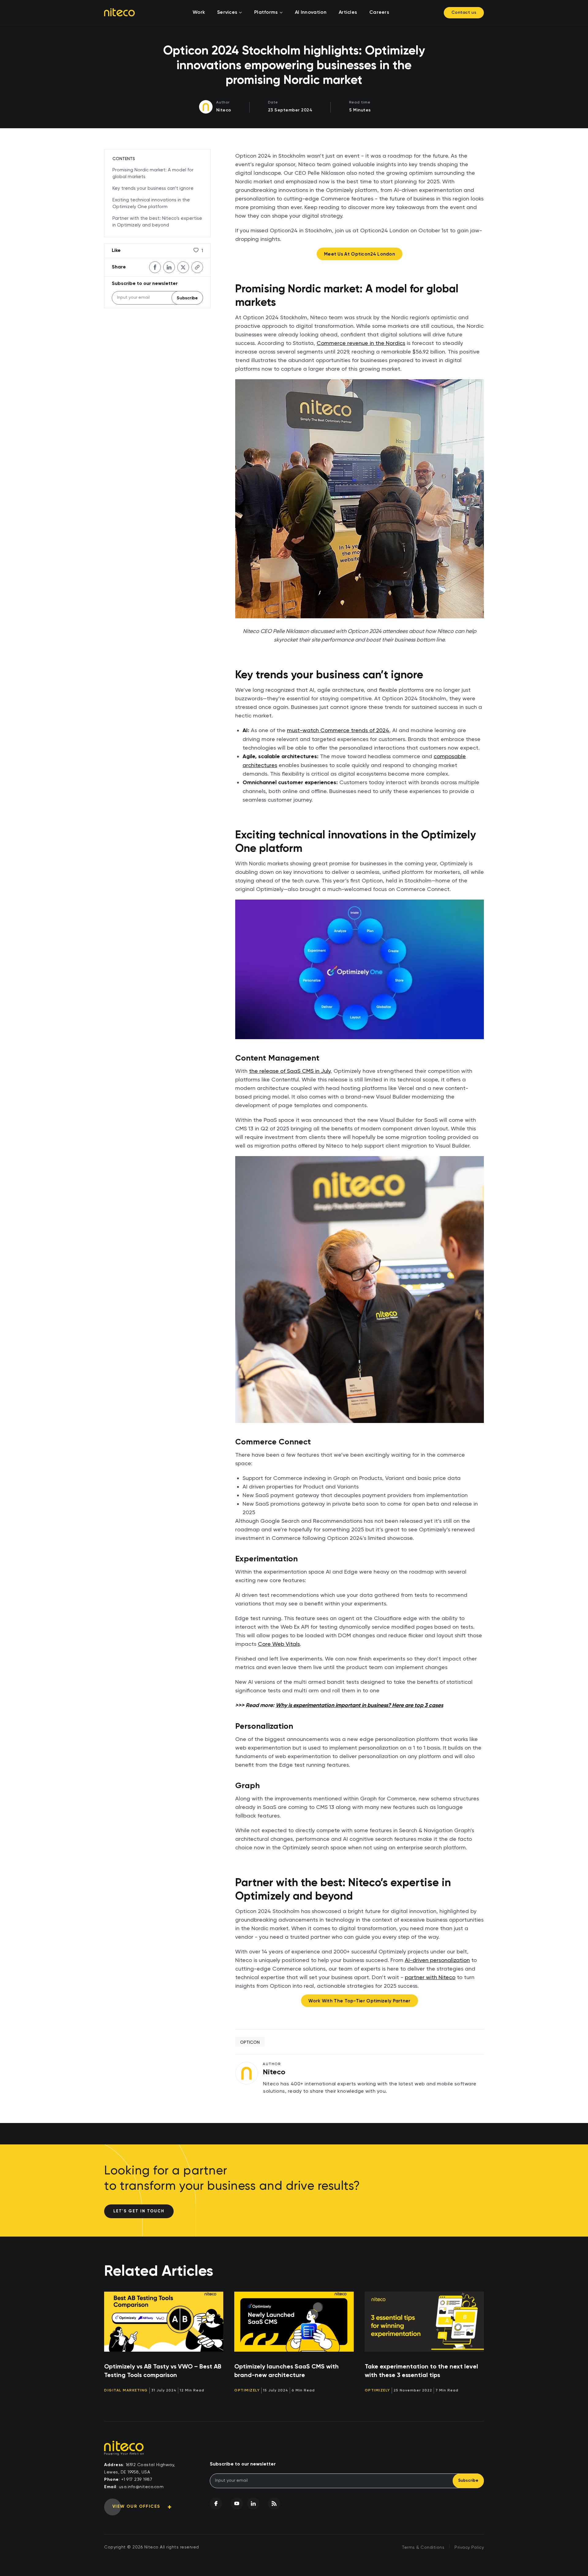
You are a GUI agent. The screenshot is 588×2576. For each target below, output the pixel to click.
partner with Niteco (430, 1977)
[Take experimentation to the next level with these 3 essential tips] (424, 2322)
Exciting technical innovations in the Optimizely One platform (151, 203)
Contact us (464, 13)
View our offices (136, 2507)
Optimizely (247, 2391)
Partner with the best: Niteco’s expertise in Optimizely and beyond (157, 222)
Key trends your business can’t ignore (153, 188)
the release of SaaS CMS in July (290, 1071)
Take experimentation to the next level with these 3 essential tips (421, 2371)
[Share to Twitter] (183, 267)
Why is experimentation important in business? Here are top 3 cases (359, 1705)
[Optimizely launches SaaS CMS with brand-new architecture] (294, 2322)
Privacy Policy (469, 2548)
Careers (379, 13)
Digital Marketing (126, 2391)
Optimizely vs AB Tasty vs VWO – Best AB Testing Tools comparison (163, 2371)
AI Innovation (311, 13)
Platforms (266, 13)
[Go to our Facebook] (216, 2503)
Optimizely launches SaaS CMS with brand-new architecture (286, 2371)
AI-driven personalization (437, 1960)
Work (199, 13)
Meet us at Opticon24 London (360, 254)
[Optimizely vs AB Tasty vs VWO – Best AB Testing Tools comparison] (164, 2322)
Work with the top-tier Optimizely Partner (359, 2001)
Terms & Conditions (423, 2548)
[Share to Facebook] (155, 267)
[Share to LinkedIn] (169, 267)
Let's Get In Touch (139, 2211)
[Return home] (119, 12)
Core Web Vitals (279, 1644)
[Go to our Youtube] (237, 2503)
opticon (250, 2042)
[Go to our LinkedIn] (253, 2503)
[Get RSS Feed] (274, 2503)
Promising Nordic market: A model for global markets (153, 173)
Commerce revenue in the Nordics (361, 343)
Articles (348, 13)
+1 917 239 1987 (137, 2480)
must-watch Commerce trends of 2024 (338, 730)
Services (227, 13)
